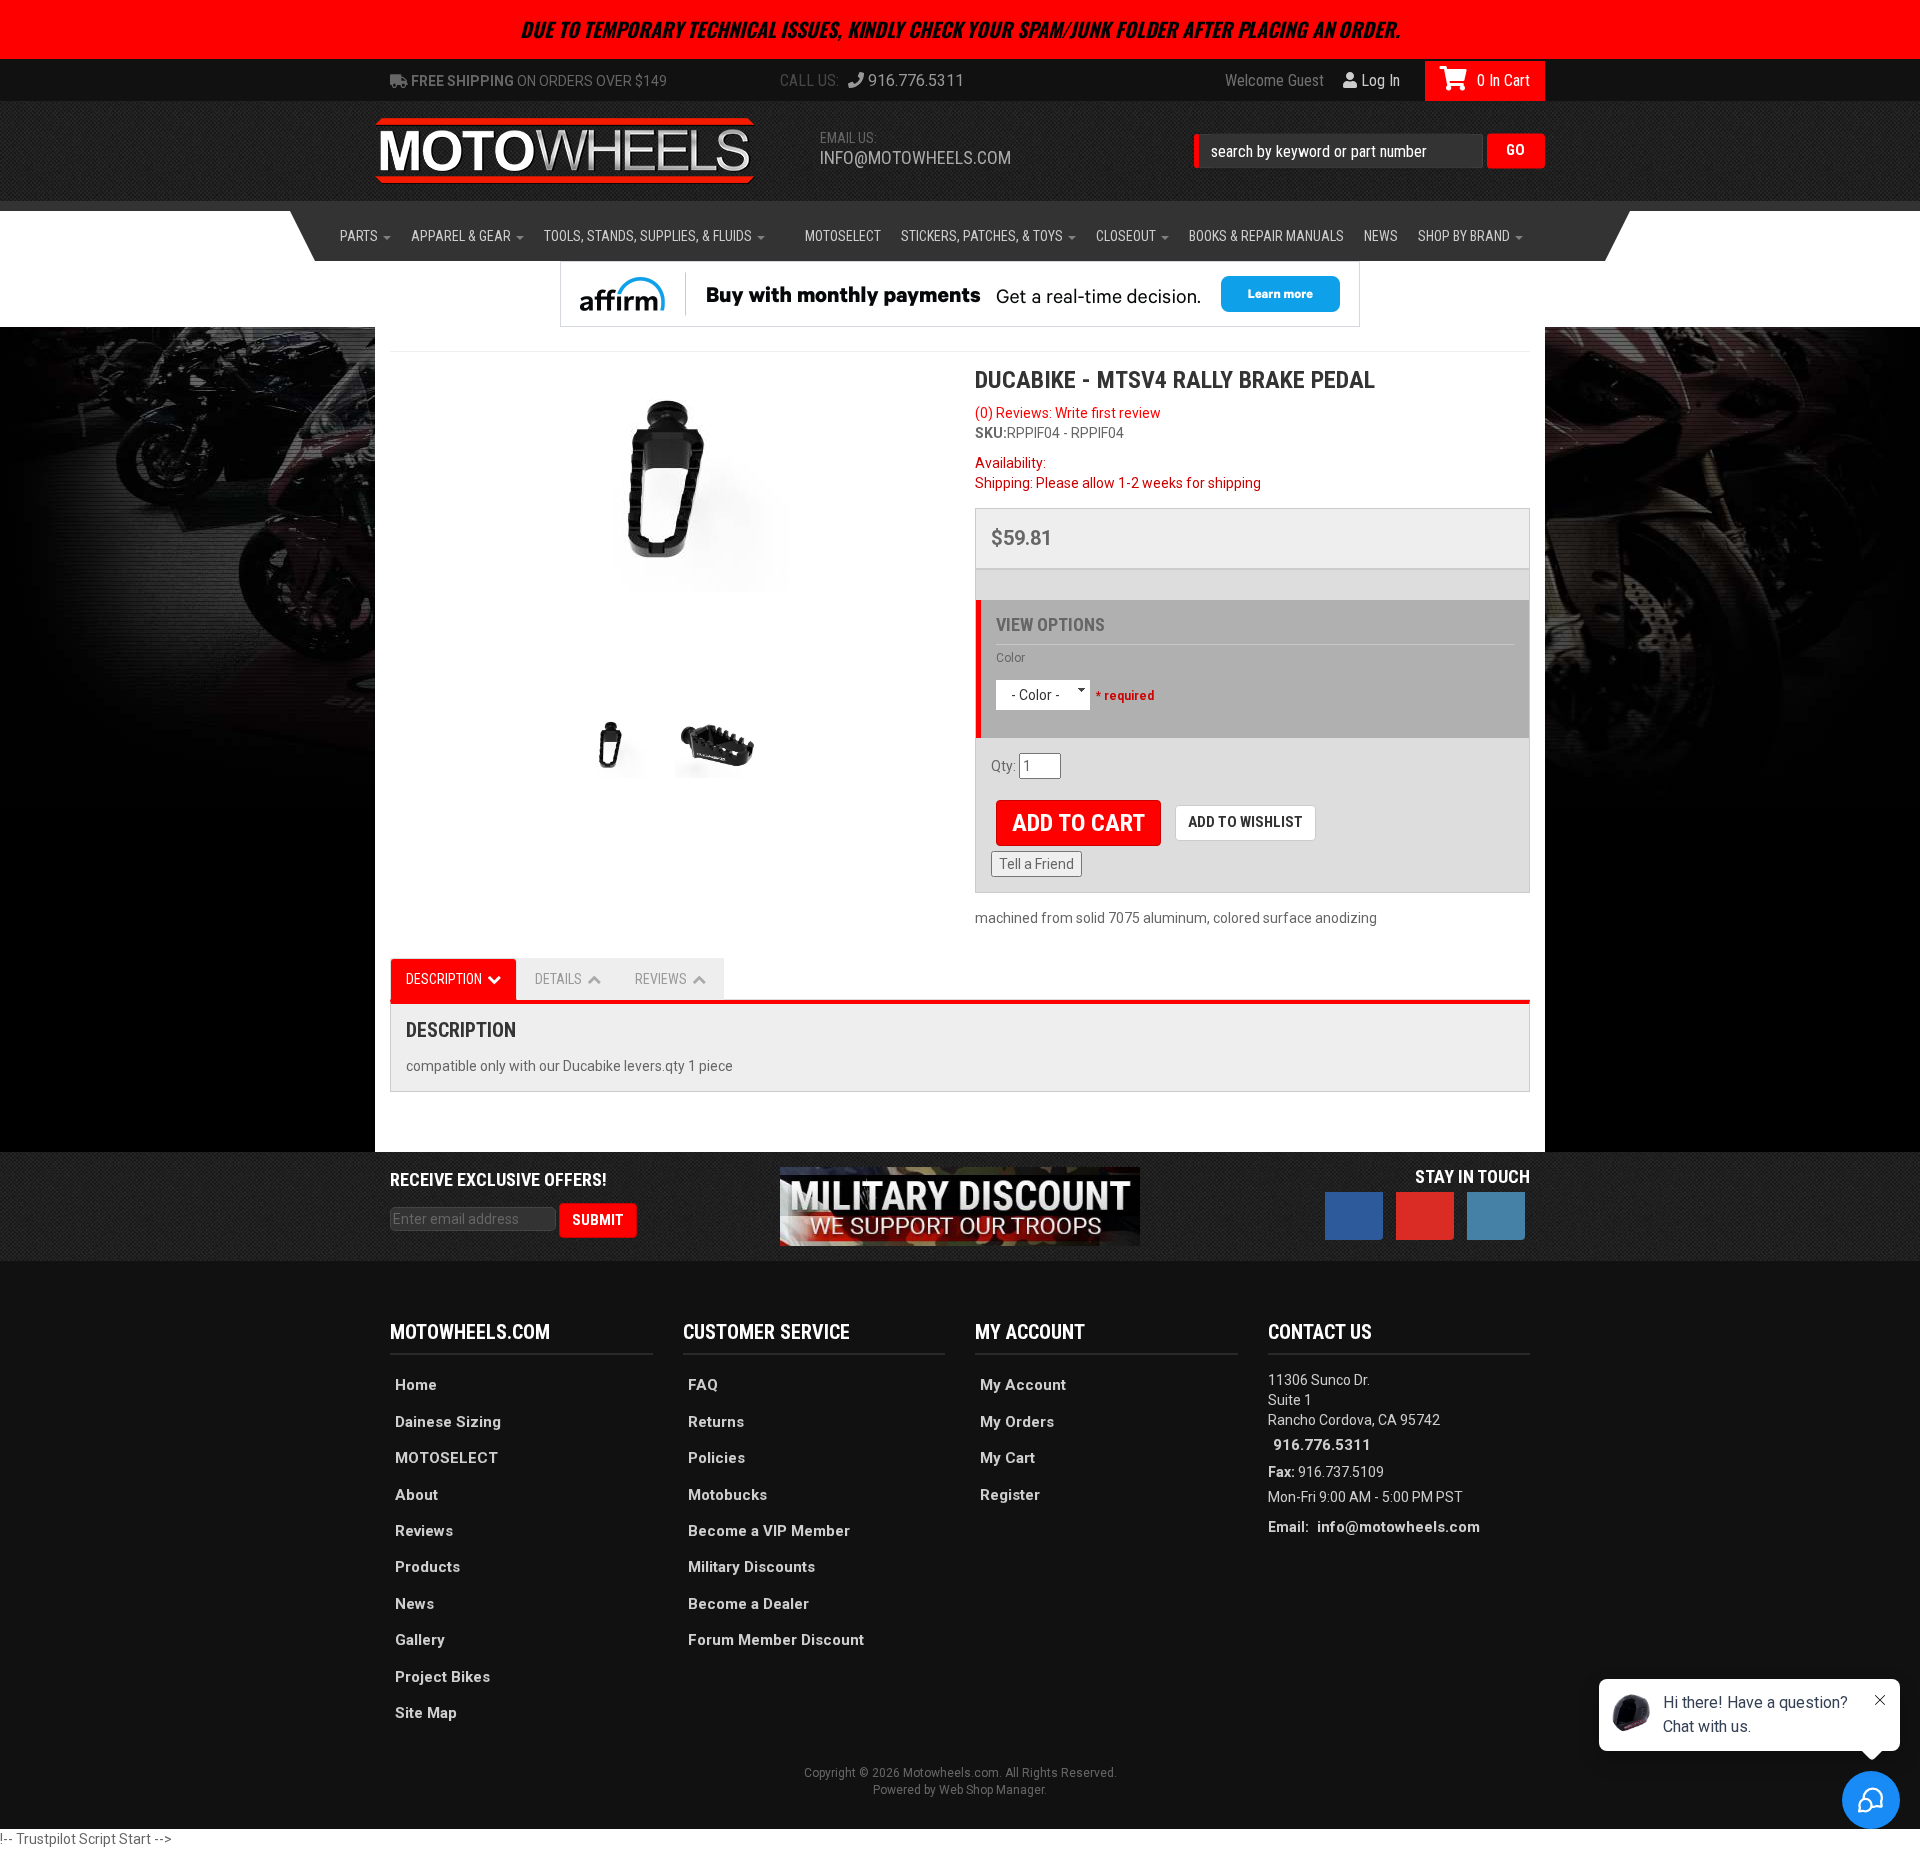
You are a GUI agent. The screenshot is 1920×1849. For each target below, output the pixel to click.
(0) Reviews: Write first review (1068, 413)
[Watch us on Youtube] (1425, 1216)
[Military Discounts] (960, 1205)
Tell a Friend (1036, 864)
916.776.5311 (1322, 1445)
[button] (1369, 150)
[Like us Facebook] (1354, 1216)
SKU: (991, 433)
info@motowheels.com (915, 157)
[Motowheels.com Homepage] (580, 151)
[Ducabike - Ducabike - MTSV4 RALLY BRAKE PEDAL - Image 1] (667, 479)
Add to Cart (1078, 823)
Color (1010, 658)
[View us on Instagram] (1496, 1216)
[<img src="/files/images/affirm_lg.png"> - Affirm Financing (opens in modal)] (960, 294)
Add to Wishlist (1245, 822)
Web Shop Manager (991, 1790)
